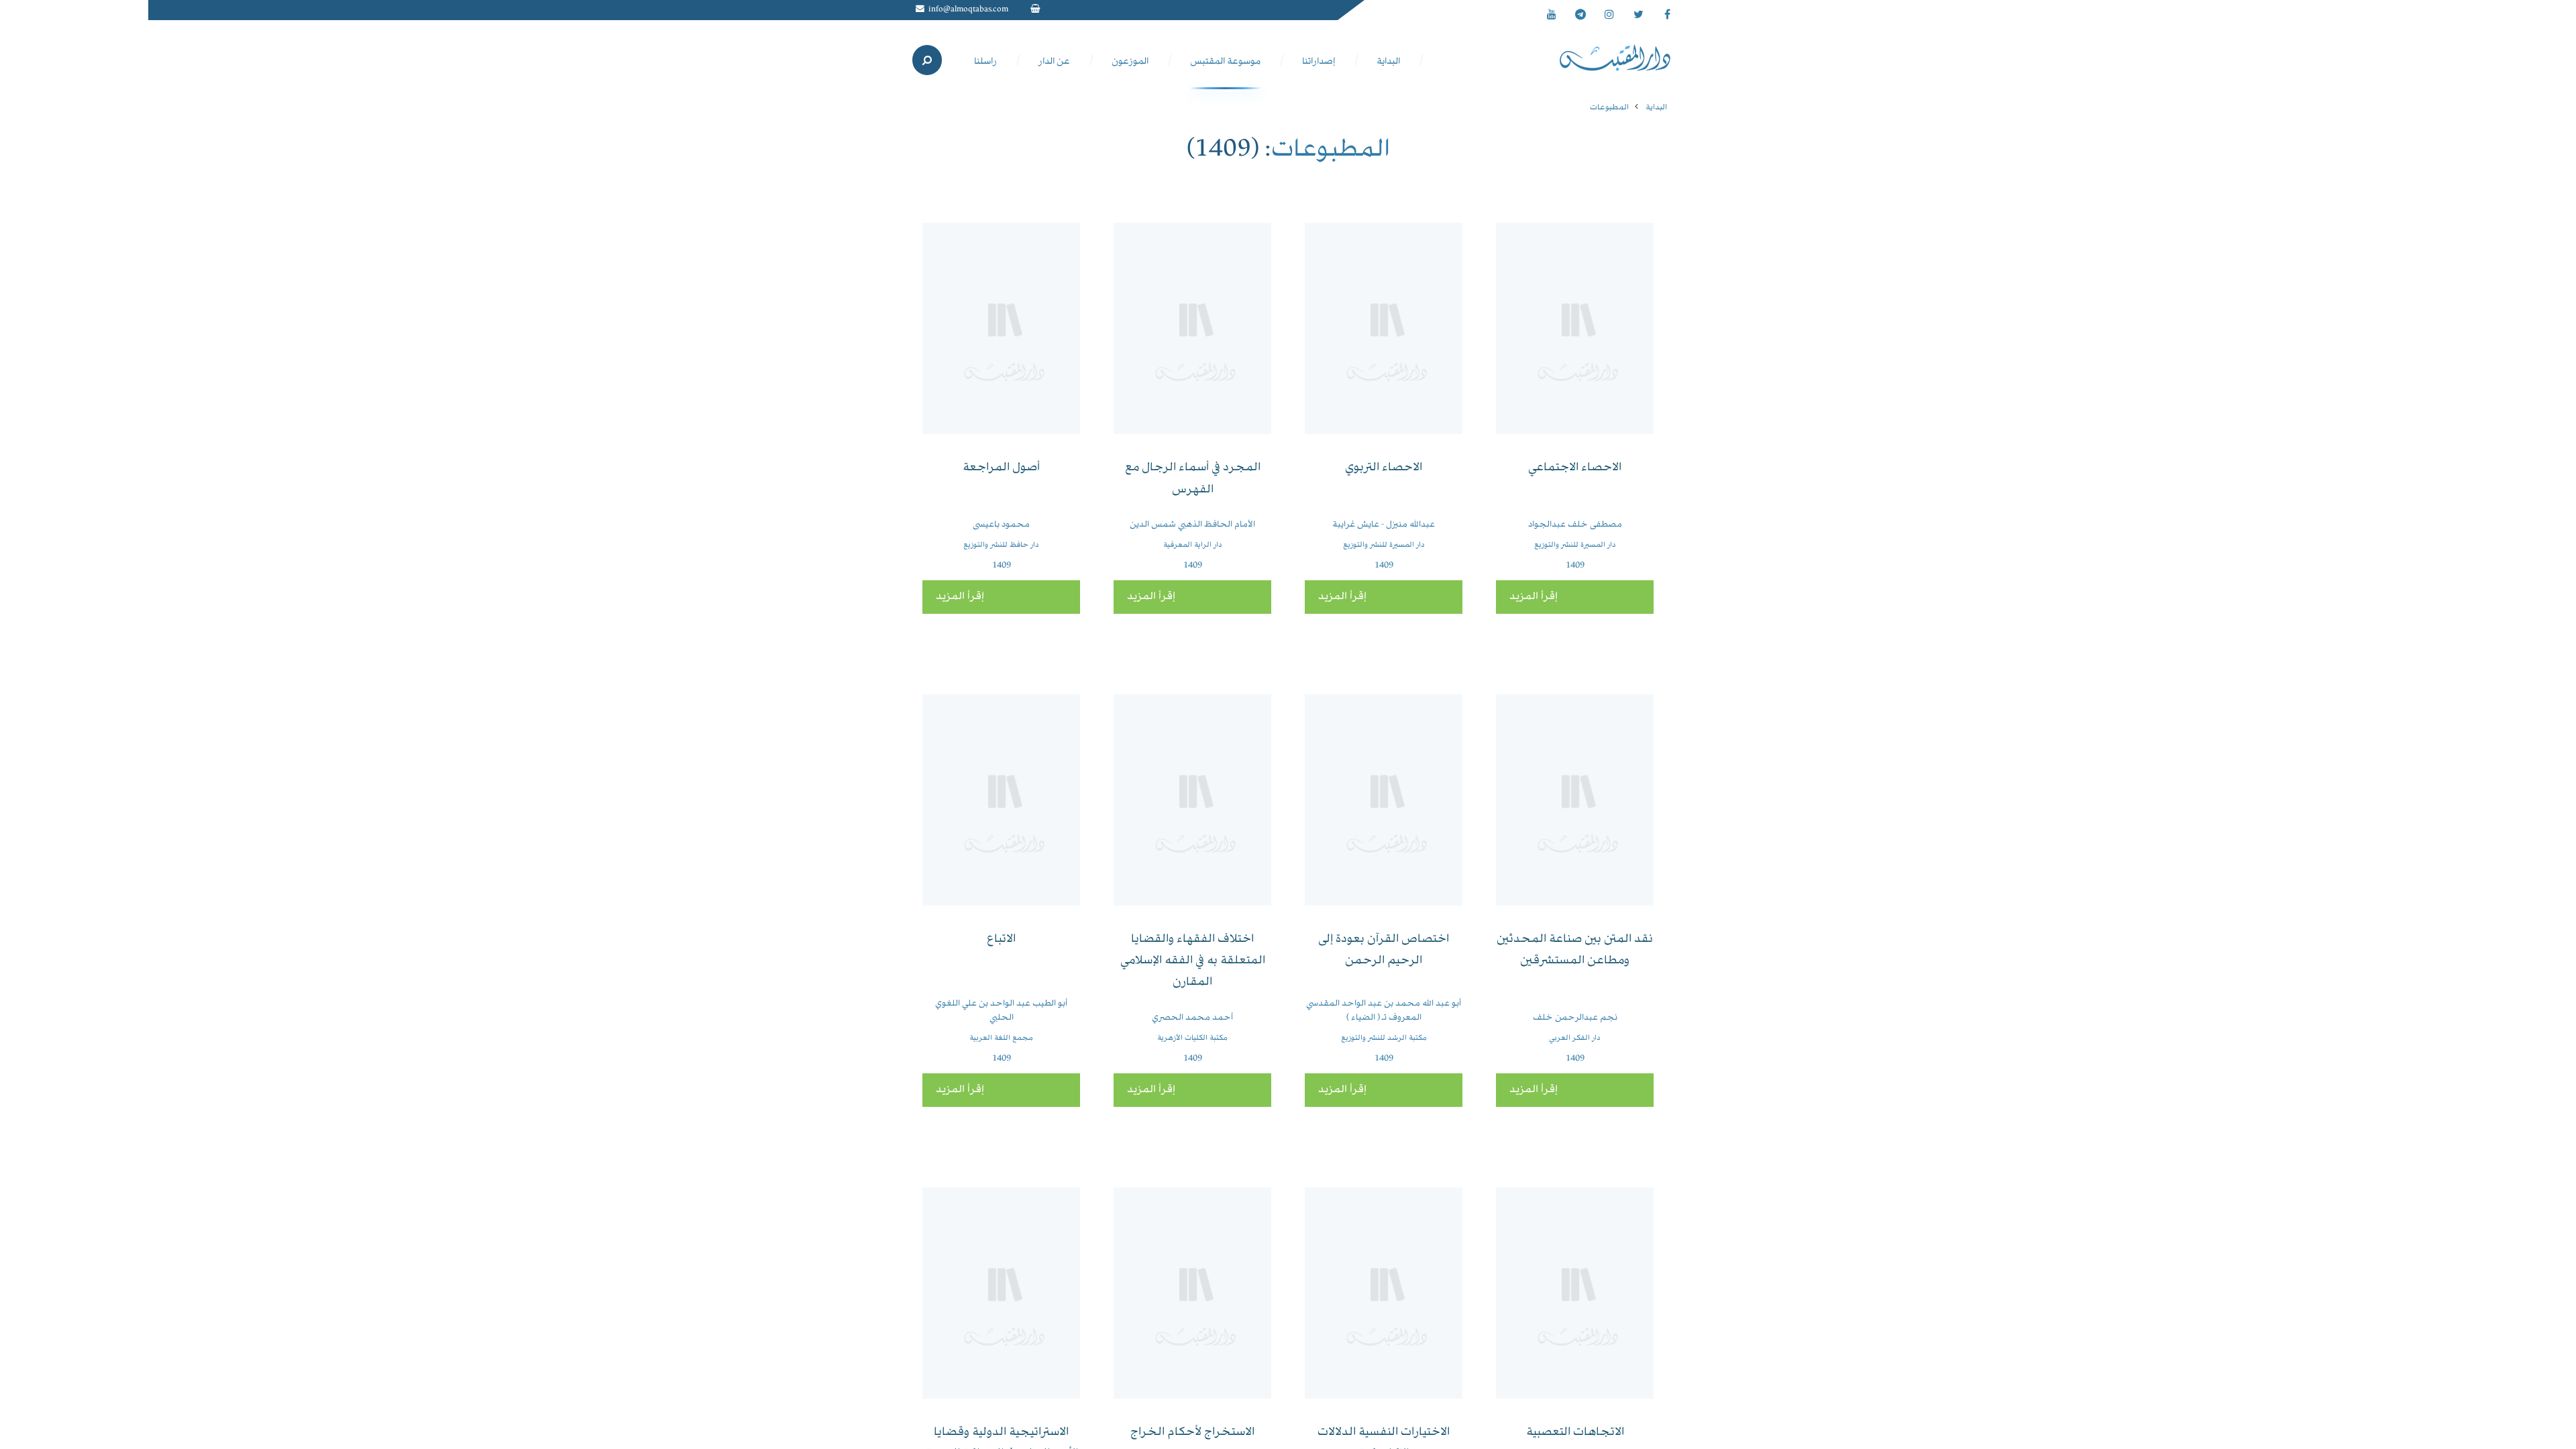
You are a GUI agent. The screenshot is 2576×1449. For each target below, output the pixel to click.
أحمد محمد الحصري (1192, 1018)
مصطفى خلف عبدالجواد (1575, 525)
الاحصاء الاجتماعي (1575, 468)
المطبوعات (1609, 108)
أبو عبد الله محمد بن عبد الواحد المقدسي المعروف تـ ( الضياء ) (1384, 1011)
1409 (1575, 566)
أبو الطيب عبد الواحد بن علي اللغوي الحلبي (1001, 1011)
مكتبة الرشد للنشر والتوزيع (1384, 1038)
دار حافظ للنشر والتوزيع (1001, 545)
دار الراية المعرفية (1193, 545)
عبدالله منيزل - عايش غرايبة (1384, 525)
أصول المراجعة (1001, 468)
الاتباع (1001, 940)
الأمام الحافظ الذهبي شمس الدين (1192, 525)
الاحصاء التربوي (1384, 468)
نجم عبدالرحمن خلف (1575, 1018)
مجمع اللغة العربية (1001, 1038)
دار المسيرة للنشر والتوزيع (1575, 545)
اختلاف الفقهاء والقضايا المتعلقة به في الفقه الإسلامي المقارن (1193, 961)
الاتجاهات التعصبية (1575, 1433)
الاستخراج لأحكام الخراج (1192, 1433)
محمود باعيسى (1001, 525)
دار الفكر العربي (1575, 1038)
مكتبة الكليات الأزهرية (1192, 1038)
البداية (1656, 108)
